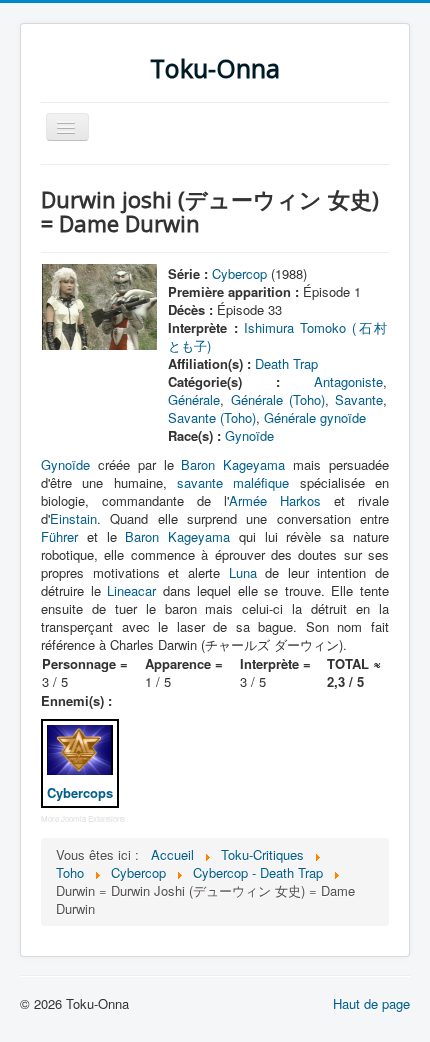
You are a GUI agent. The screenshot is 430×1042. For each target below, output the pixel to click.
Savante (359, 399)
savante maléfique (233, 482)
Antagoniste (348, 381)
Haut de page (371, 1003)
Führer (59, 536)
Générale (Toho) (278, 399)
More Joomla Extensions (83, 818)
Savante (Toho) (212, 417)
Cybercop (239, 273)
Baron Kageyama (233, 464)
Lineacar (131, 590)
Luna (243, 572)
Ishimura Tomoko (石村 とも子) (277, 336)
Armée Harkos (275, 500)
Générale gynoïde (315, 417)
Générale (194, 399)
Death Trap (286, 363)
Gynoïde (249, 435)
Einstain (73, 518)
